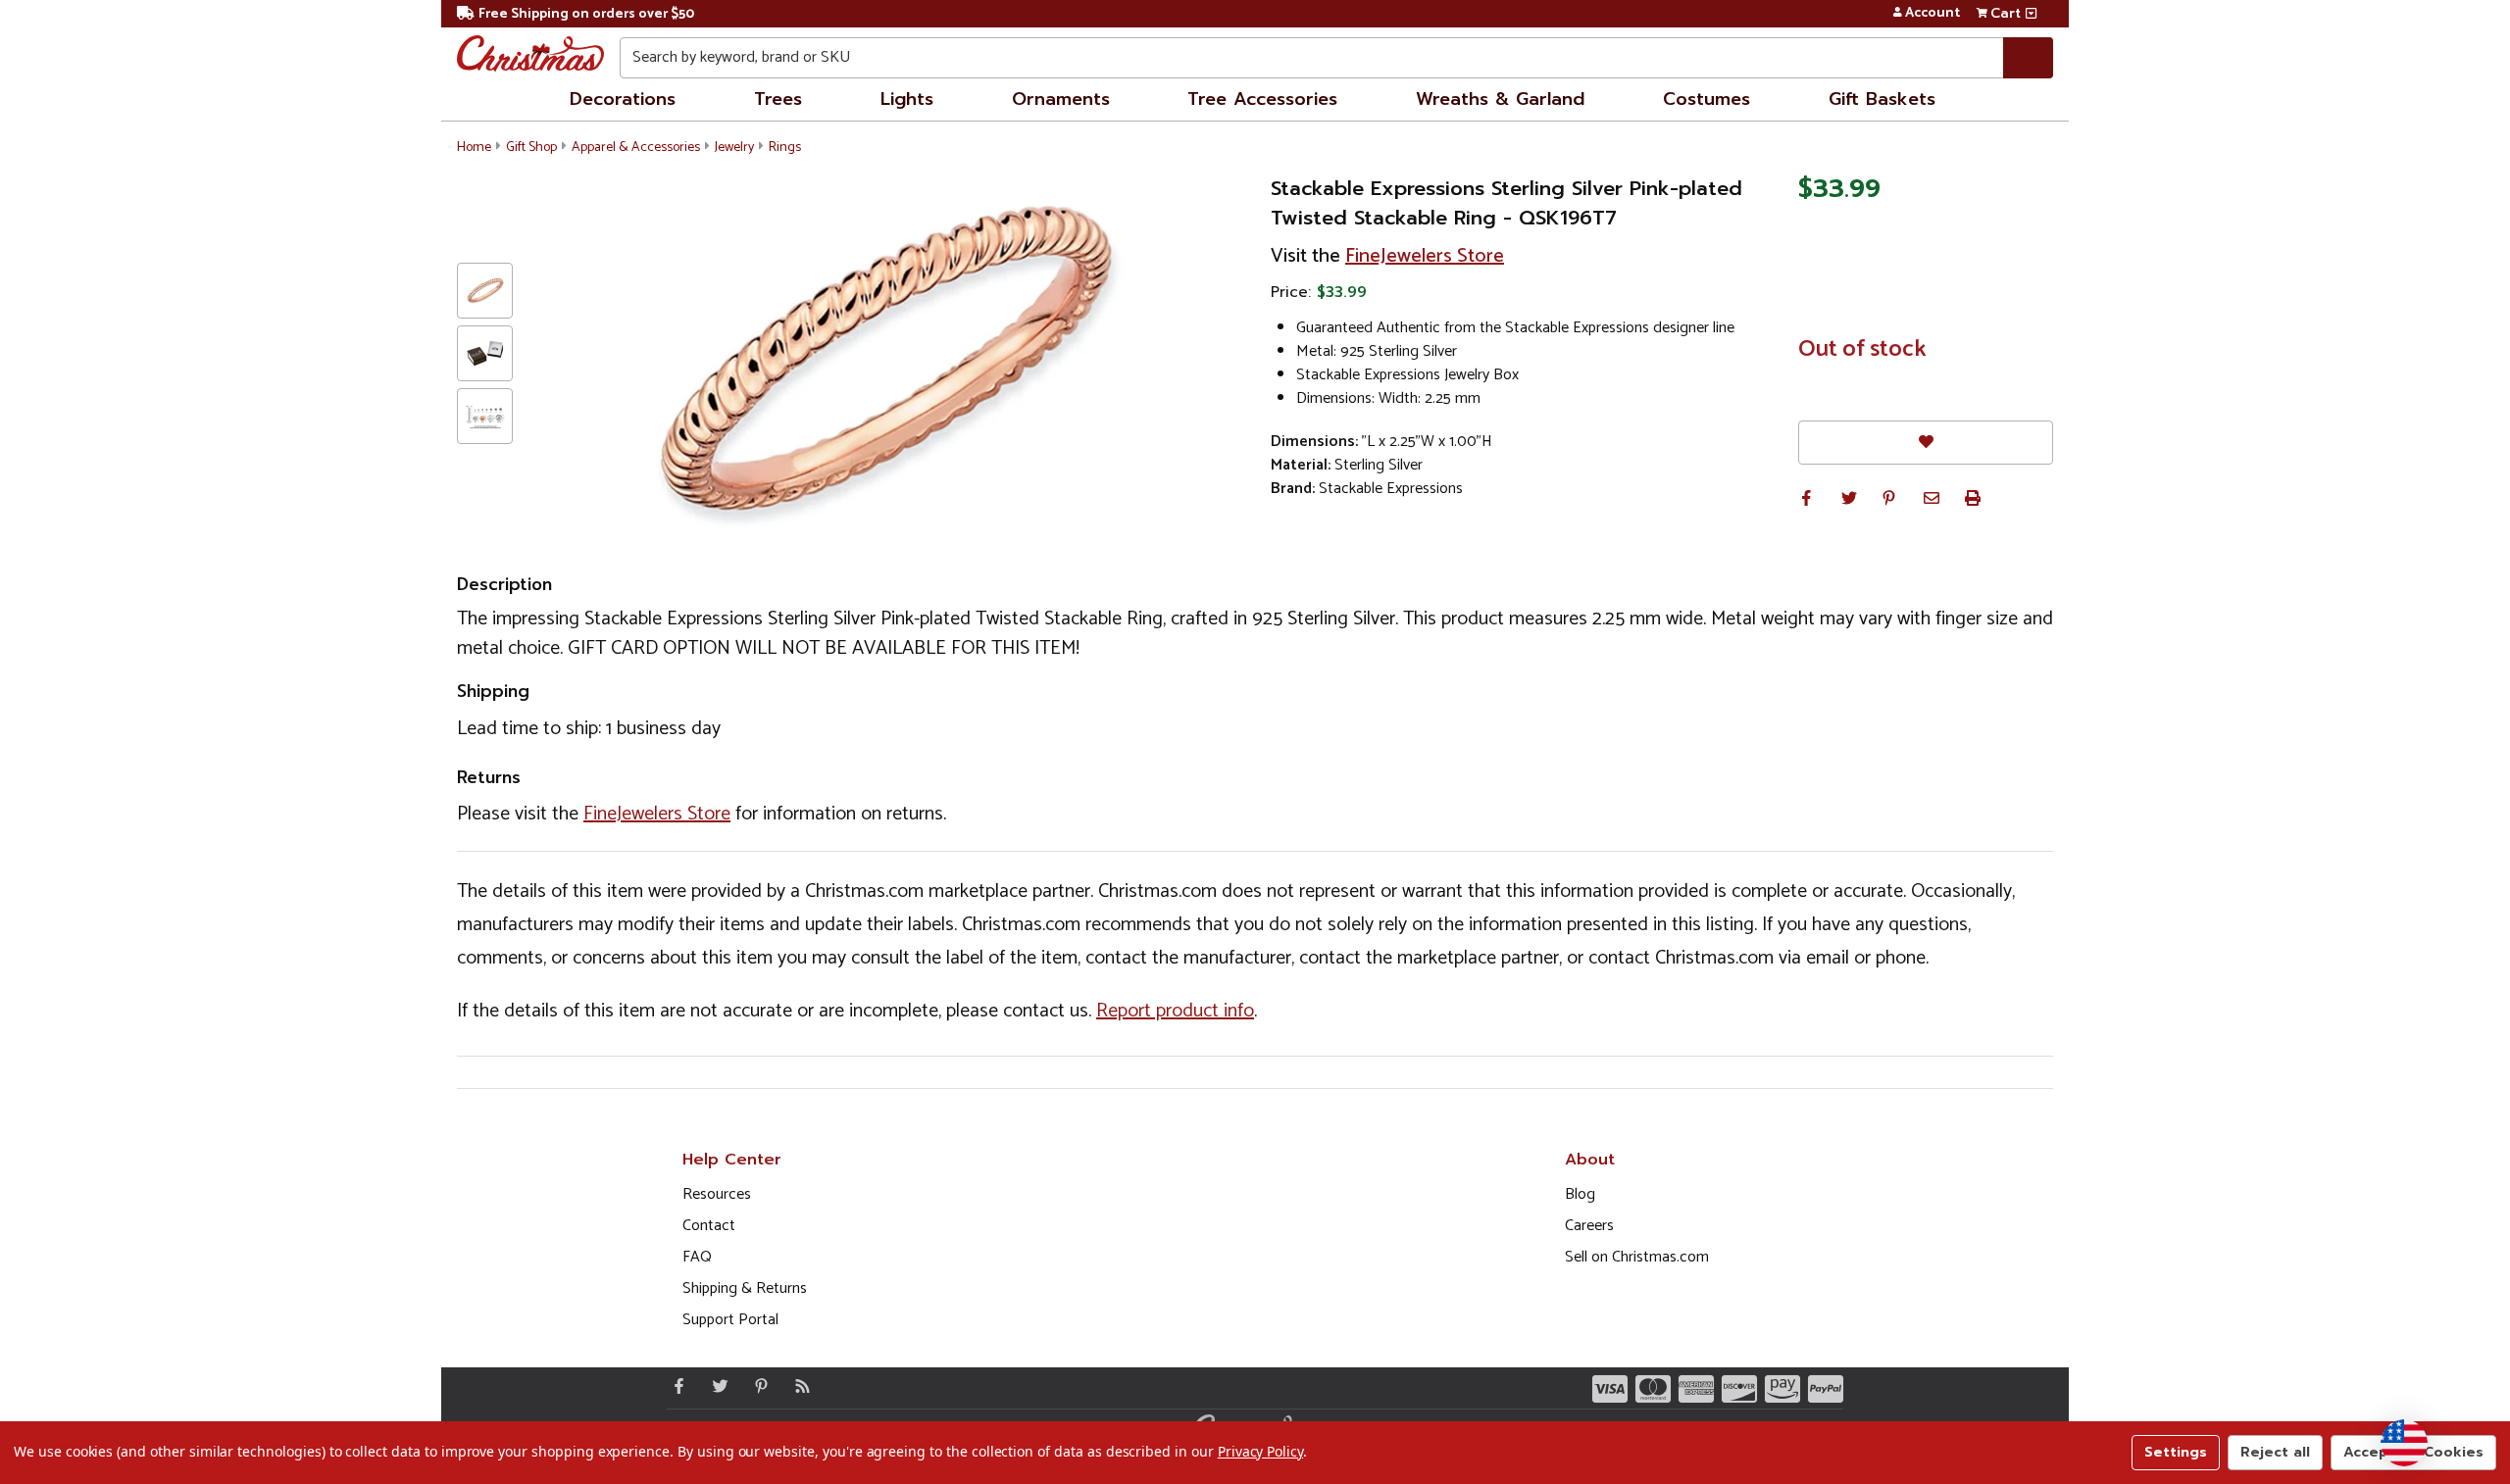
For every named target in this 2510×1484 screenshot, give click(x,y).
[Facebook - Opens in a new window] (675, 1386)
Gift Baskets (1882, 99)
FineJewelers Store (1425, 256)
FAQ (697, 1257)
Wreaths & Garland (1500, 99)
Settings (2176, 1452)
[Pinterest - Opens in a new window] (757, 1386)
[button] (1806, 498)
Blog (1580, 1194)
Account (1933, 14)
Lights (907, 99)
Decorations (623, 99)
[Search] (2028, 58)
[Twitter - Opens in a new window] (716, 1386)
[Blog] (798, 1386)
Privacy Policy (1260, 1451)
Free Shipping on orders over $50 (586, 14)
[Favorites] (1926, 443)
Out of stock (1862, 350)
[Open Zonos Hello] (2404, 1443)
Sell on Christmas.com (1637, 1257)
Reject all (2275, 1452)
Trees (778, 99)
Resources (717, 1194)
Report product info (1175, 1011)
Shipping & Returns (745, 1288)
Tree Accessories (1262, 99)
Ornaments (1061, 99)
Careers (1589, 1226)
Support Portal (730, 1320)
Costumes (1707, 99)
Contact (709, 1226)
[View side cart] (2031, 14)
